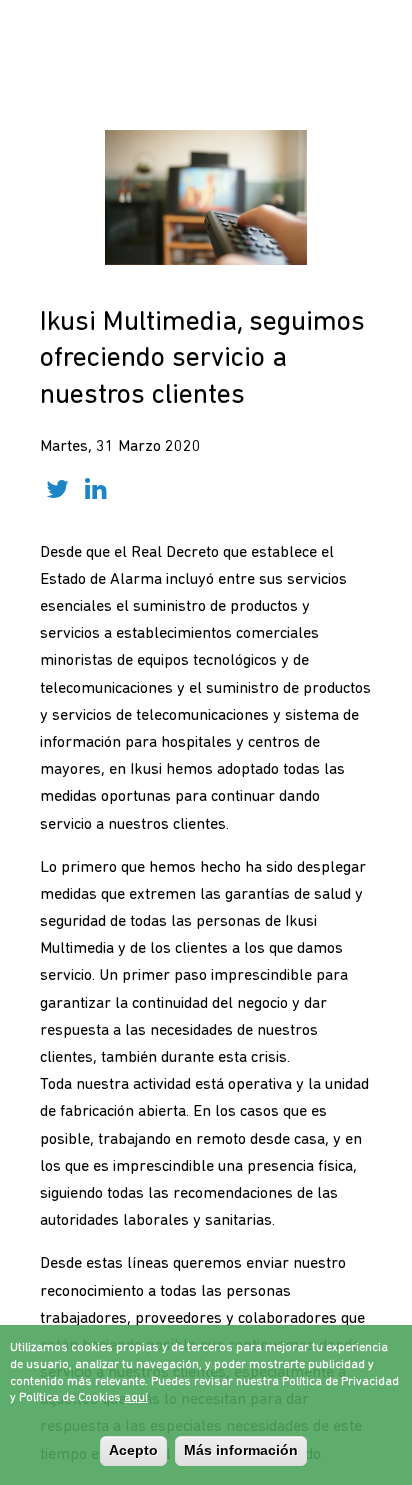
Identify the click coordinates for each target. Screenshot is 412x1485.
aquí (136, 1398)
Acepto (133, 1450)
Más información (241, 1450)
